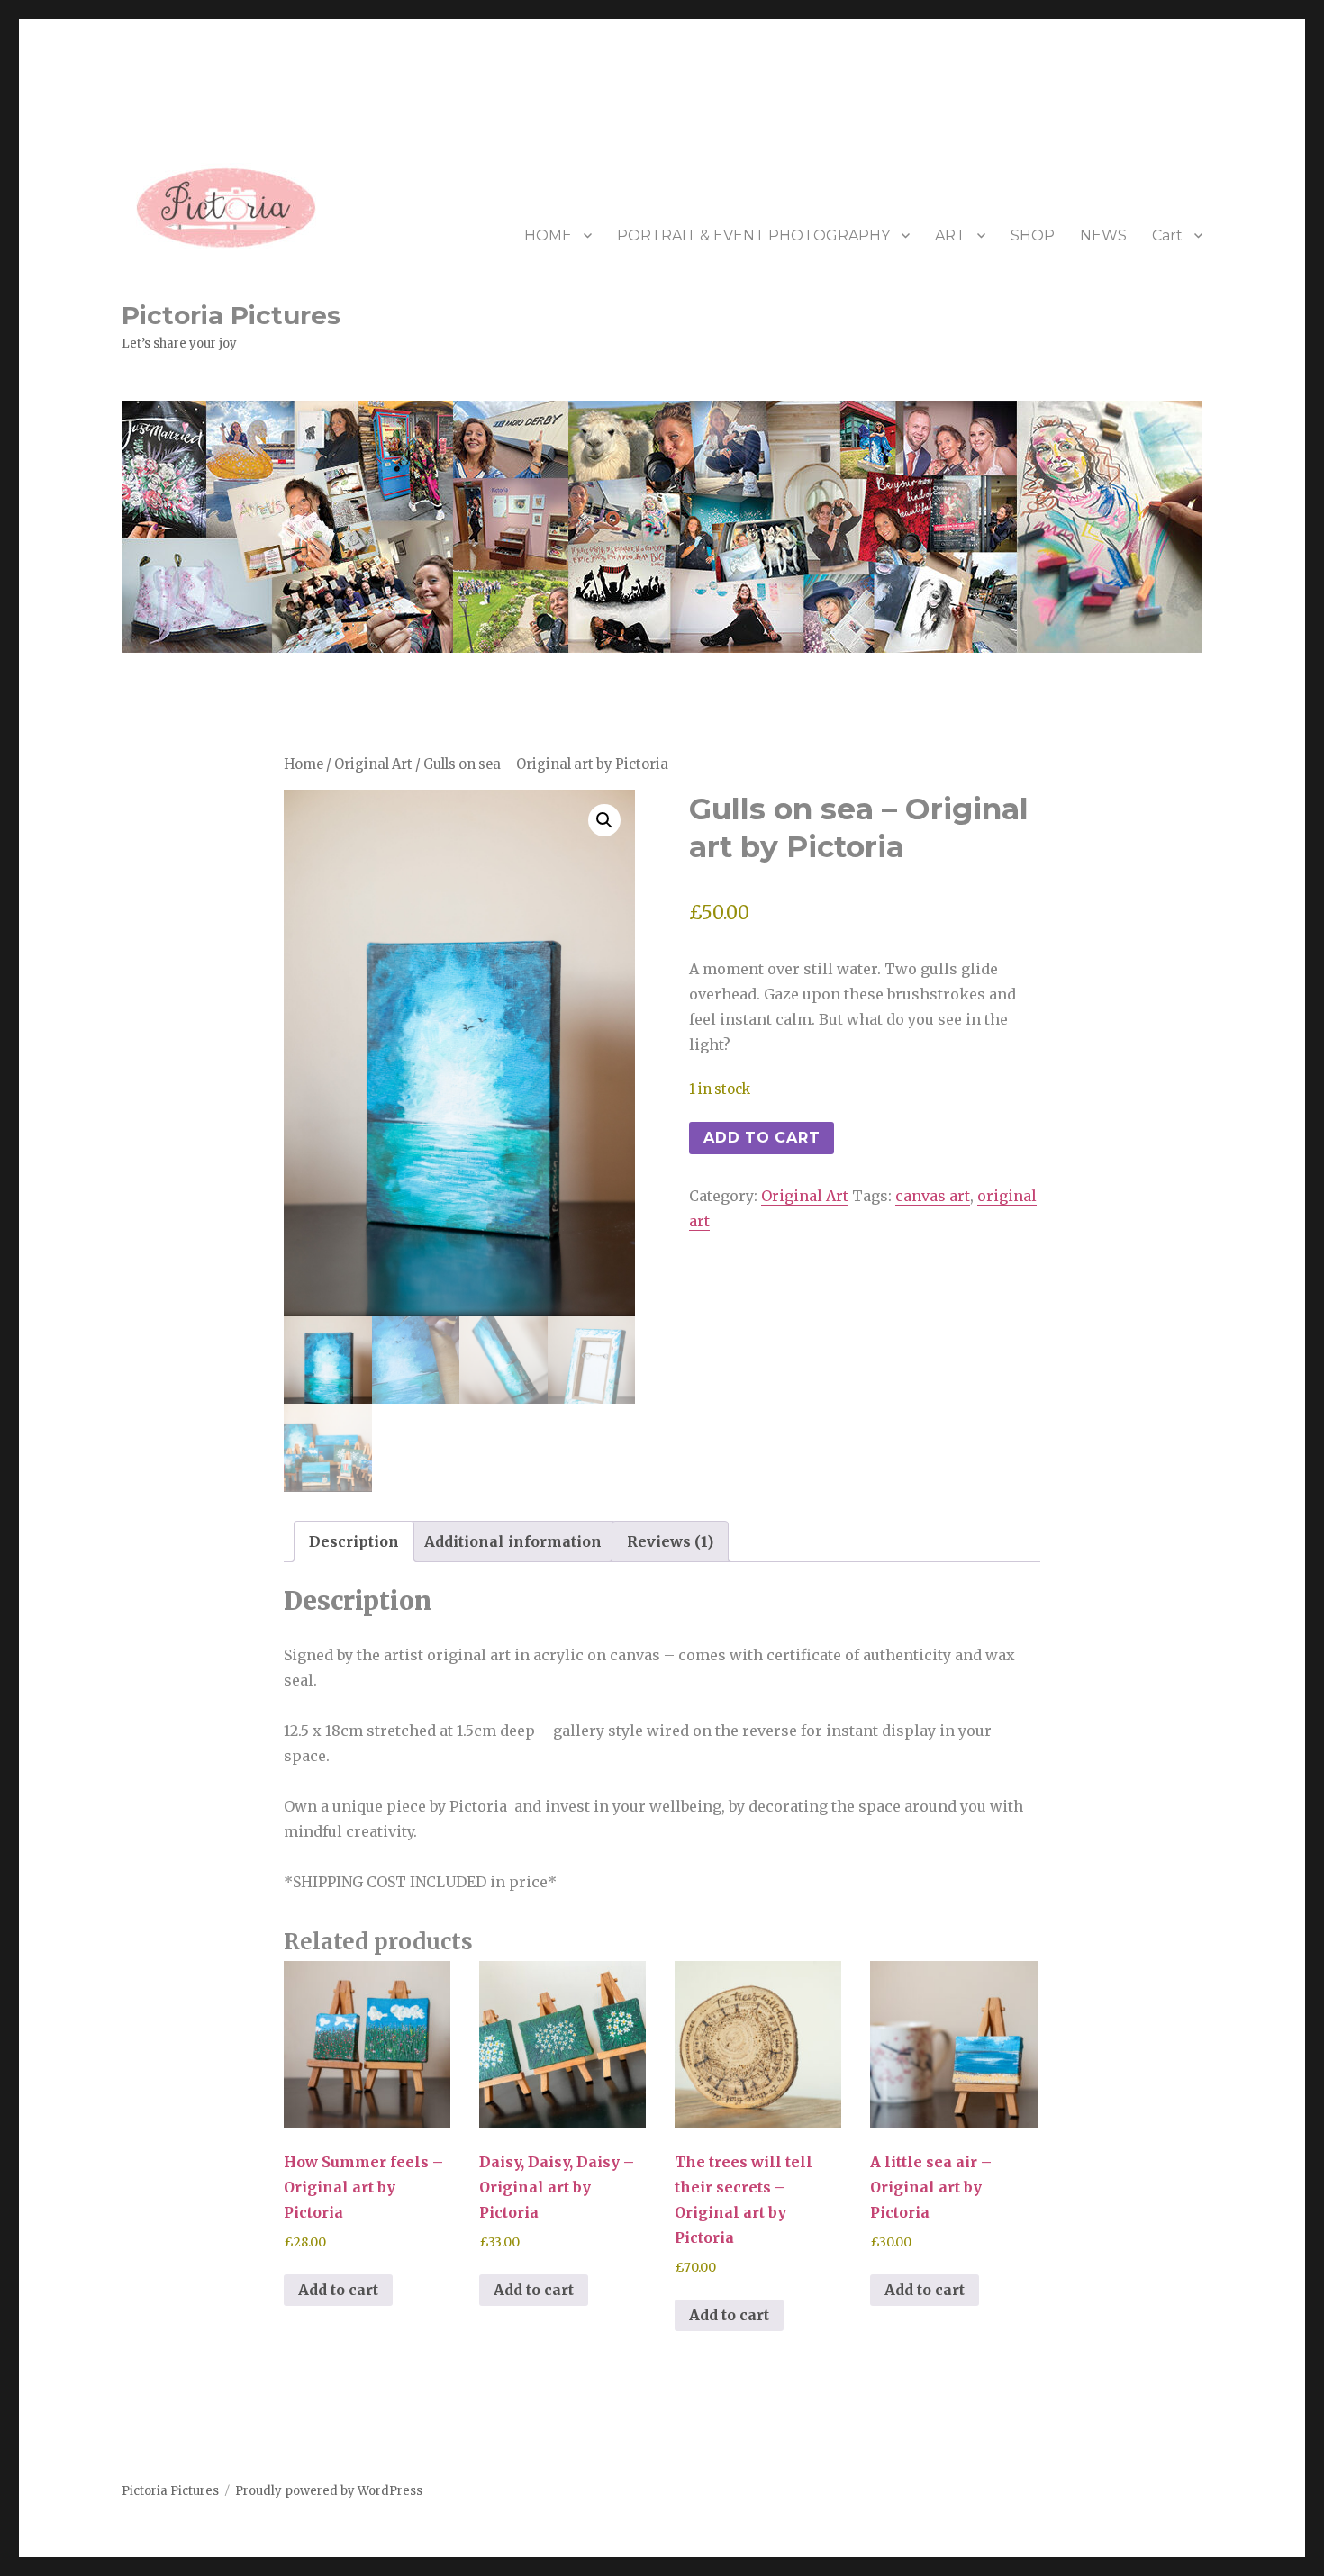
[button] (604, 820)
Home (304, 764)
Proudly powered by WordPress (329, 2491)
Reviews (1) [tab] (670, 1541)
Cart (1167, 235)
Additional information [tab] (513, 1541)
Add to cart (762, 1138)
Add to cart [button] (338, 2290)
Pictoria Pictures (231, 315)
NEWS (1103, 235)
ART (950, 235)
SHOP (1033, 235)
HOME (548, 235)
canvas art (933, 1196)
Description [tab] (354, 1541)
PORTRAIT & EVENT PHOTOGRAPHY (753, 235)
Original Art (373, 764)
